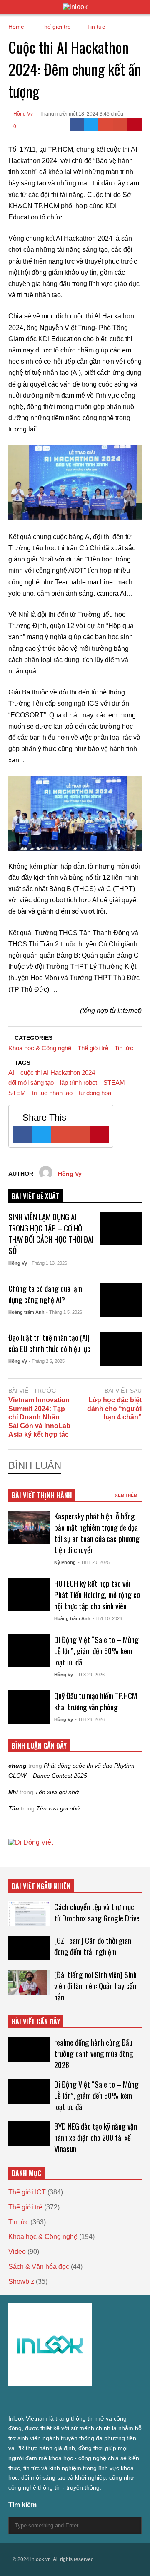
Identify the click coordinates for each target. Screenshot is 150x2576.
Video (17, 2252)
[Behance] (72, 2401)
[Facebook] (77, 125)
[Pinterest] (134, 125)
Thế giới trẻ (93, 1048)
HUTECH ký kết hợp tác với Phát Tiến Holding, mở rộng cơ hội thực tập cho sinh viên (97, 1595)
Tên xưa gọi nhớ (57, 1792)
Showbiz (21, 2282)
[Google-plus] (106, 125)
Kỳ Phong (65, 1562)
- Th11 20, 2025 (94, 1562)
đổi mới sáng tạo (31, 1082)
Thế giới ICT (27, 2192)
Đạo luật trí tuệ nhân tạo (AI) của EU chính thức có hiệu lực (49, 1343)
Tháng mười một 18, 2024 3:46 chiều (81, 114)
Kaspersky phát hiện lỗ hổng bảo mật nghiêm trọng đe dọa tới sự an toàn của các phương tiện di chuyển (97, 1533)
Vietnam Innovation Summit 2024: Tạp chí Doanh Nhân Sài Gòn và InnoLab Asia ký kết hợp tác (39, 1417)
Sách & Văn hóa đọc (39, 2267)
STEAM (114, 1082)
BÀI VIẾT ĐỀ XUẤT (36, 1196)
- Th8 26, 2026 (90, 1719)
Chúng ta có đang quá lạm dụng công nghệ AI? (45, 1294)
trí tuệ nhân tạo (52, 1093)
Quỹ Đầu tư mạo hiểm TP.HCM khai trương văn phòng (96, 1701)
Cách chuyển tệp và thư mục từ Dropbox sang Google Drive (97, 1912)
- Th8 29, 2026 (90, 1675)
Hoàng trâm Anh (26, 1312)
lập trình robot (79, 1082)
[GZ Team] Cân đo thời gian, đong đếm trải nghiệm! (94, 1946)
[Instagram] (57, 2401)
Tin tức (124, 1048)
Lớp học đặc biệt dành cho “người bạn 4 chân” (114, 1409)
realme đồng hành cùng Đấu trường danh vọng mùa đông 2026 (94, 2053)
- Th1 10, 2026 (107, 1618)
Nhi (13, 1792)
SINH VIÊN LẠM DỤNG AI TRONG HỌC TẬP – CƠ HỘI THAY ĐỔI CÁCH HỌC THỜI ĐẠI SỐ (51, 1234)
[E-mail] (120, 125)
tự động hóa (95, 1093)
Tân (14, 1808)
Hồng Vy (22, 114)
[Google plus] (42, 2401)
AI (11, 1073)
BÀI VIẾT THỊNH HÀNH (42, 1495)
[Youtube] (87, 2401)
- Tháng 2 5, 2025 (47, 1361)
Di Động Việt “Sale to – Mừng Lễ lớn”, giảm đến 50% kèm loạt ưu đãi (96, 1651)
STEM (17, 1093)
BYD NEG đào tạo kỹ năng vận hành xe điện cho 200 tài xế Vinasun (96, 2137)
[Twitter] (91, 125)
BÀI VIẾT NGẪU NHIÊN (41, 1886)
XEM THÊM (127, 1495)
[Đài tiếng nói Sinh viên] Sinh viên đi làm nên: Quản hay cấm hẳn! (96, 1986)
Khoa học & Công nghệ (40, 1048)
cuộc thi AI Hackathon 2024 (58, 1073)
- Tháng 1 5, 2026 (64, 1312)
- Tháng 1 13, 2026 (48, 1263)
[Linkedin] (102, 2401)
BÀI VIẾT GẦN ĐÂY (36, 2022)
